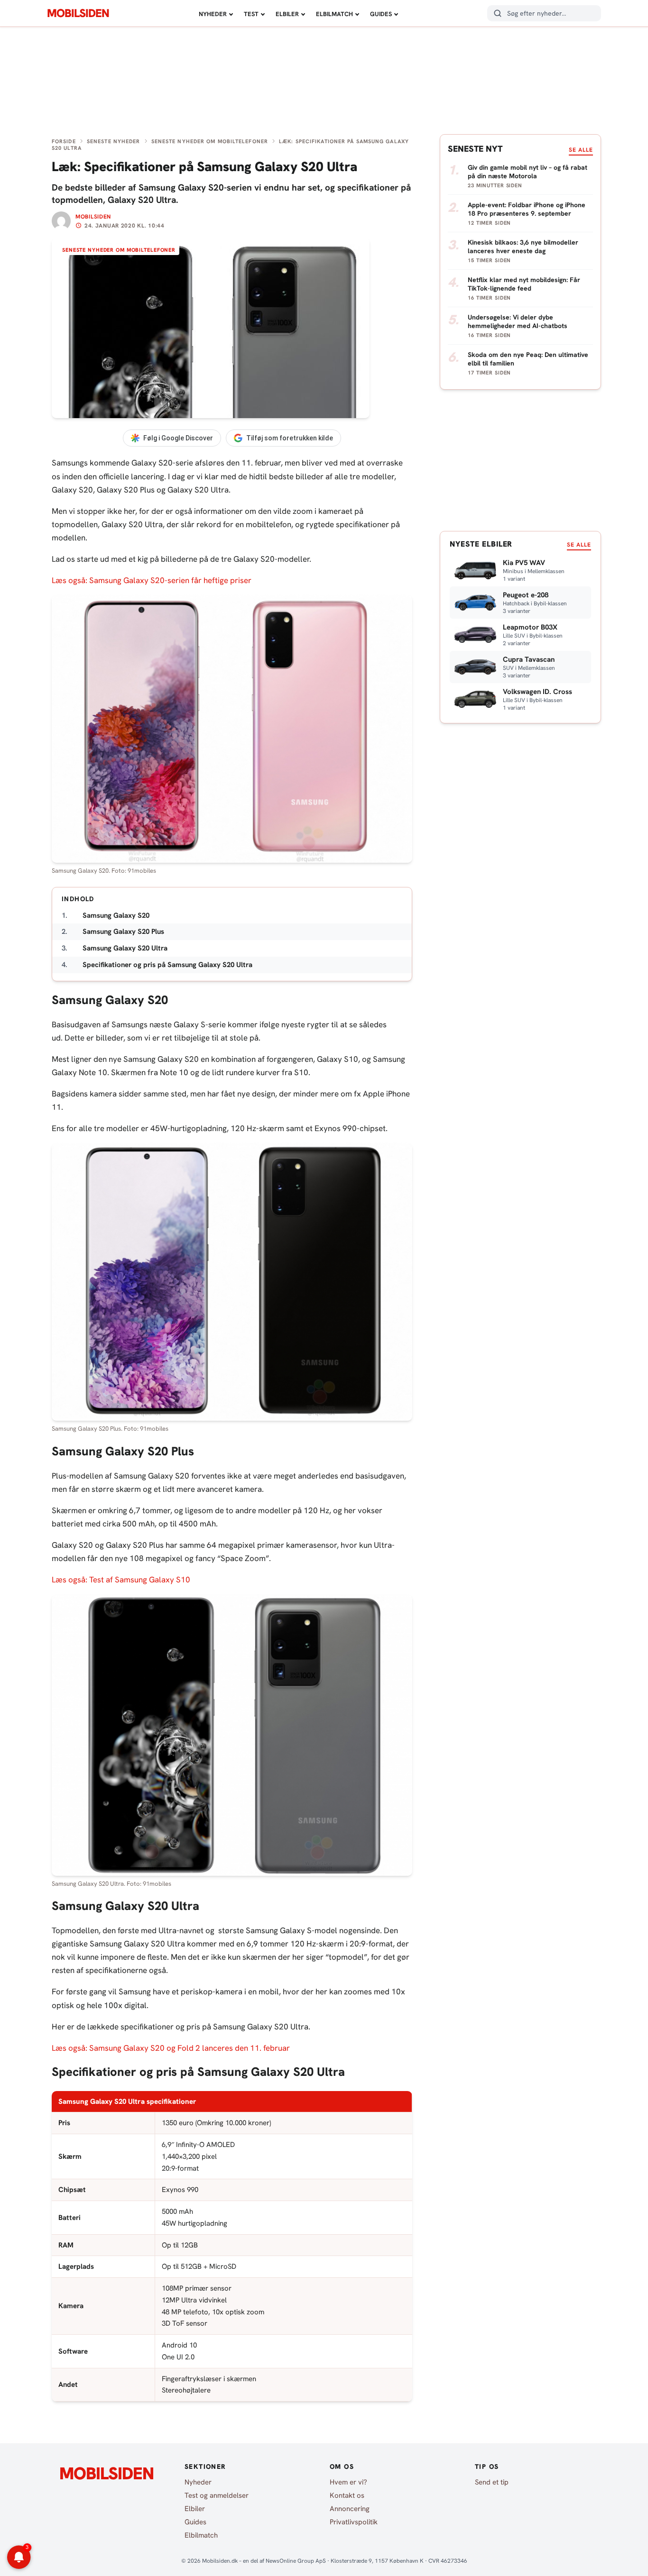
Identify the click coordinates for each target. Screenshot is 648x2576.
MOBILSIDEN (78, 13)
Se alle (581, 150)
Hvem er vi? (348, 2482)
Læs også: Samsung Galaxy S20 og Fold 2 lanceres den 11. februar (171, 2048)
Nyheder (213, 14)
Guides (381, 14)
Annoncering (350, 2509)
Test (251, 14)
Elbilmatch (334, 14)
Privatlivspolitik (354, 2522)
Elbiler (287, 14)
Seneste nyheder (114, 141)
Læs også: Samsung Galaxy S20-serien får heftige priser (152, 580)
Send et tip (492, 2482)
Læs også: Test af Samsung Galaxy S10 (121, 1580)
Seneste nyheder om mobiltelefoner (210, 141)
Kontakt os (347, 2495)
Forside (64, 141)
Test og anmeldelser (217, 2495)
